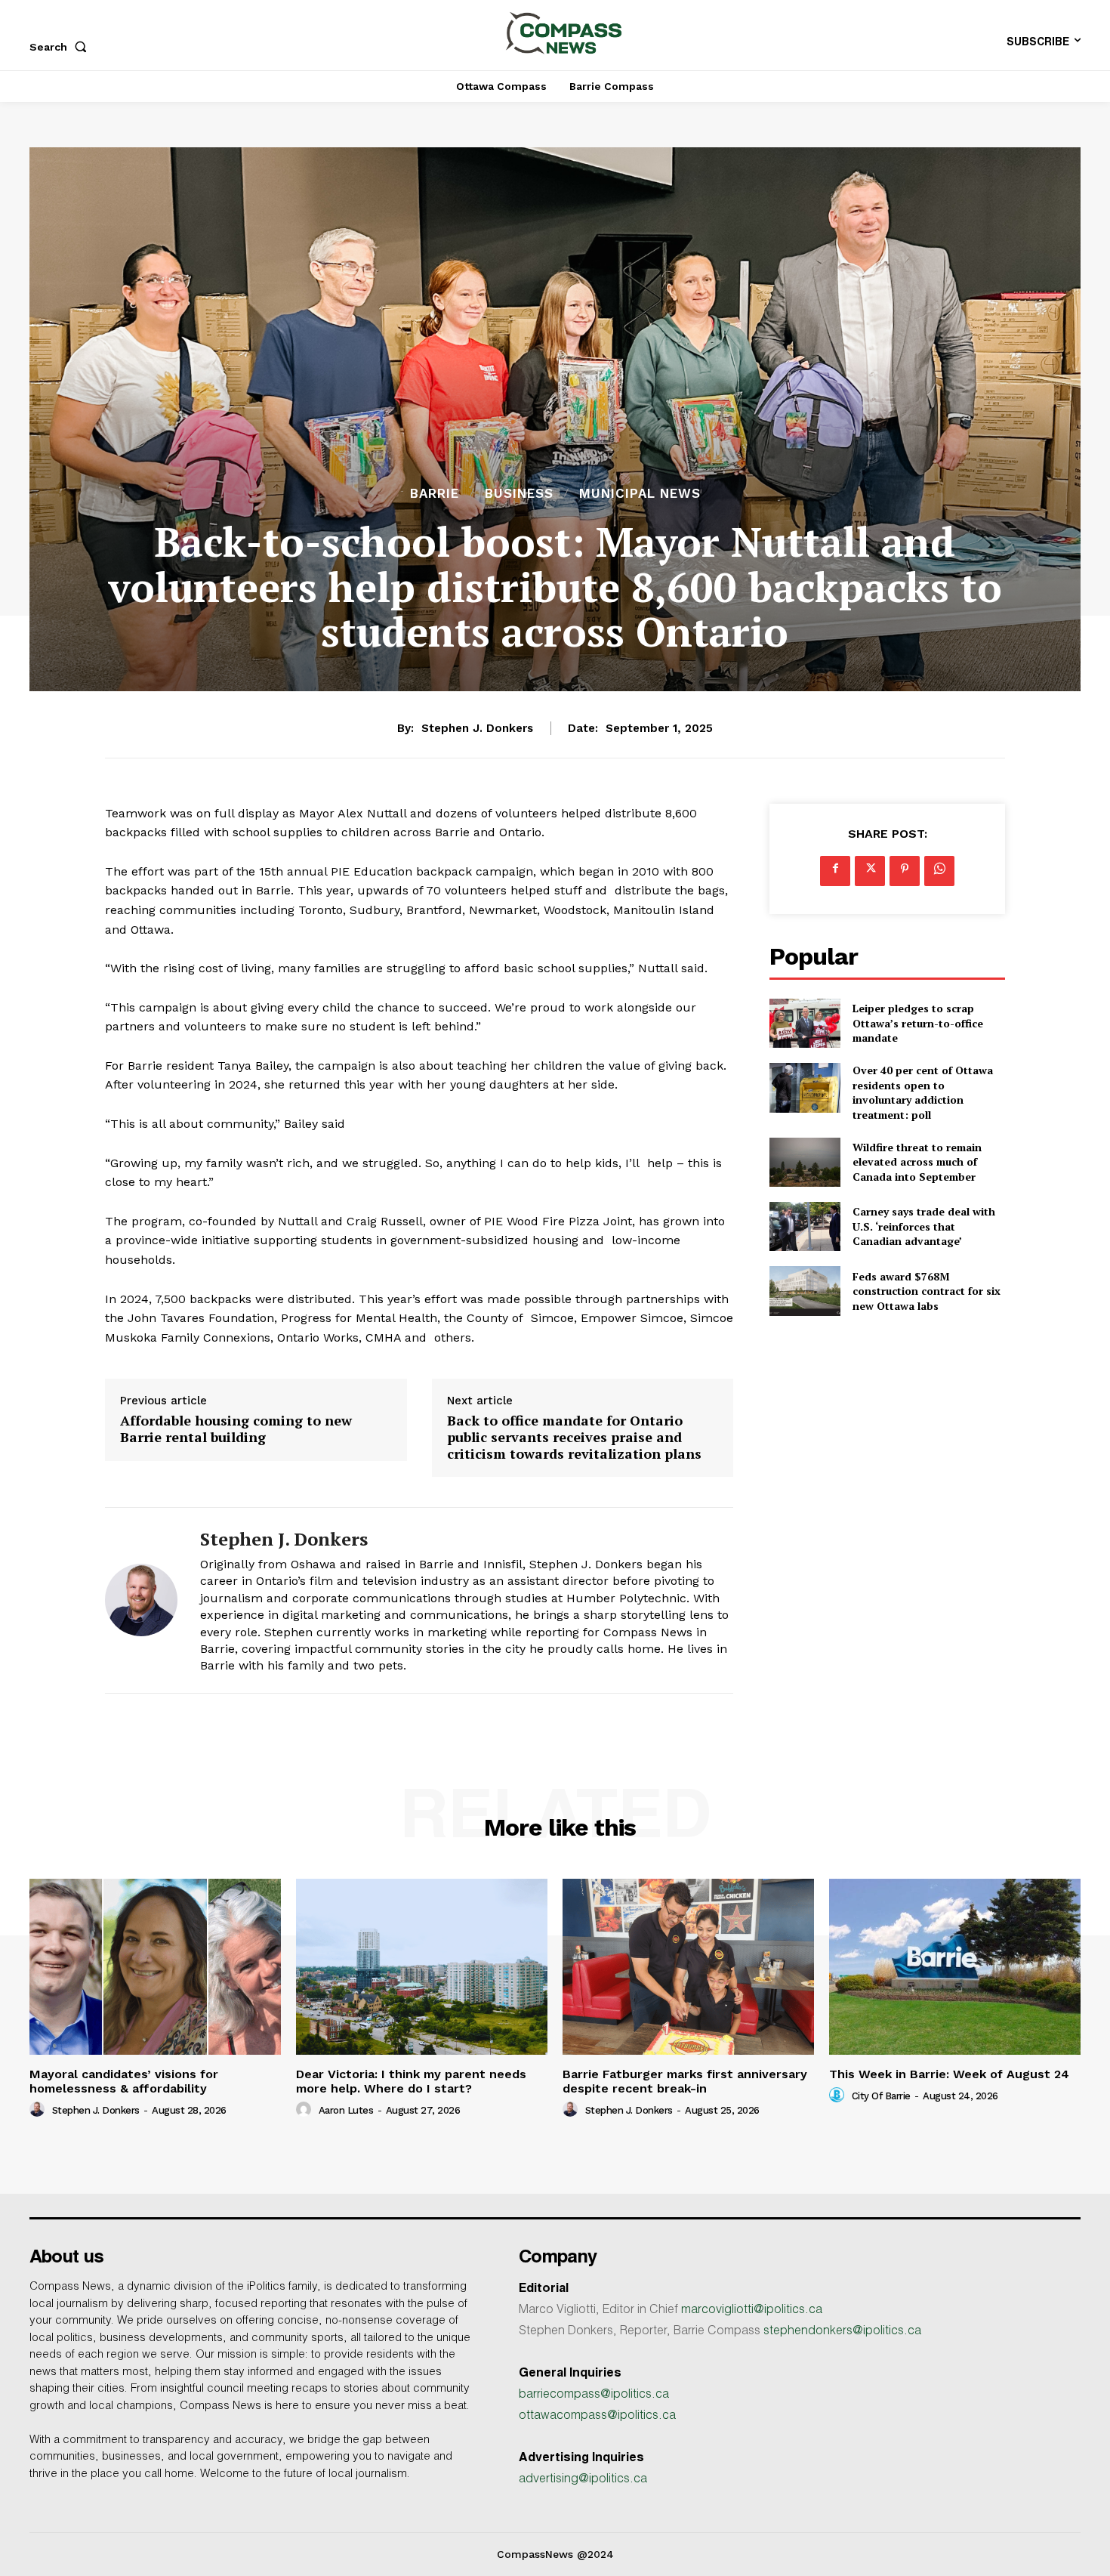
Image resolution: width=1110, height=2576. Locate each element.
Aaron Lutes (346, 2110)
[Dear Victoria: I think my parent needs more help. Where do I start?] (422, 1967)
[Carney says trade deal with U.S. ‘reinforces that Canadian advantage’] (805, 1226)
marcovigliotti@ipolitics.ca (752, 2311)
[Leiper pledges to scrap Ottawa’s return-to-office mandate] (805, 1023)
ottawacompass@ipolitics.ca (597, 2417)
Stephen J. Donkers (477, 728)
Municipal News (640, 494)
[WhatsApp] (939, 871)
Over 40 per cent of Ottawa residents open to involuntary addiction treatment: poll (923, 1092)
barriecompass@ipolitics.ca (594, 2395)
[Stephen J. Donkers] (141, 1600)
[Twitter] (870, 871)
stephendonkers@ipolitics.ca (842, 2332)
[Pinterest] (905, 871)
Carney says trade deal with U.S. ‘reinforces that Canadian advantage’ (924, 1226)
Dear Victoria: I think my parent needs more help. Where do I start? (411, 2081)
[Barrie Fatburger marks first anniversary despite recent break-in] (688, 1967)
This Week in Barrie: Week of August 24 (949, 2074)
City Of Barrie (881, 2096)
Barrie (435, 494)
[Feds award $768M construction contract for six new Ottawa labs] (805, 1291)
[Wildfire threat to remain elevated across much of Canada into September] (805, 1162)
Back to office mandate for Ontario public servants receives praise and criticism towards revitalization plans (574, 1437)
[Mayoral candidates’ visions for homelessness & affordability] (155, 1967)
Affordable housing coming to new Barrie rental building (236, 1429)
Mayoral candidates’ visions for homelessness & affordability (124, 2081)
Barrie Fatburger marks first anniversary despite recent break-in (685, 2081)
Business (519, 494)
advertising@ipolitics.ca (583, 2480)
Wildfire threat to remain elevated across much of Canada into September (917, 1162)
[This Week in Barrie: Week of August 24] (955, 1967)
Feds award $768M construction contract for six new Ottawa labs (927, 1291)
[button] (61, 47)
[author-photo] (39, 2110)
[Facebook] (835, 871)
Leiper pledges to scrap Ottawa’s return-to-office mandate (918, 1023)
